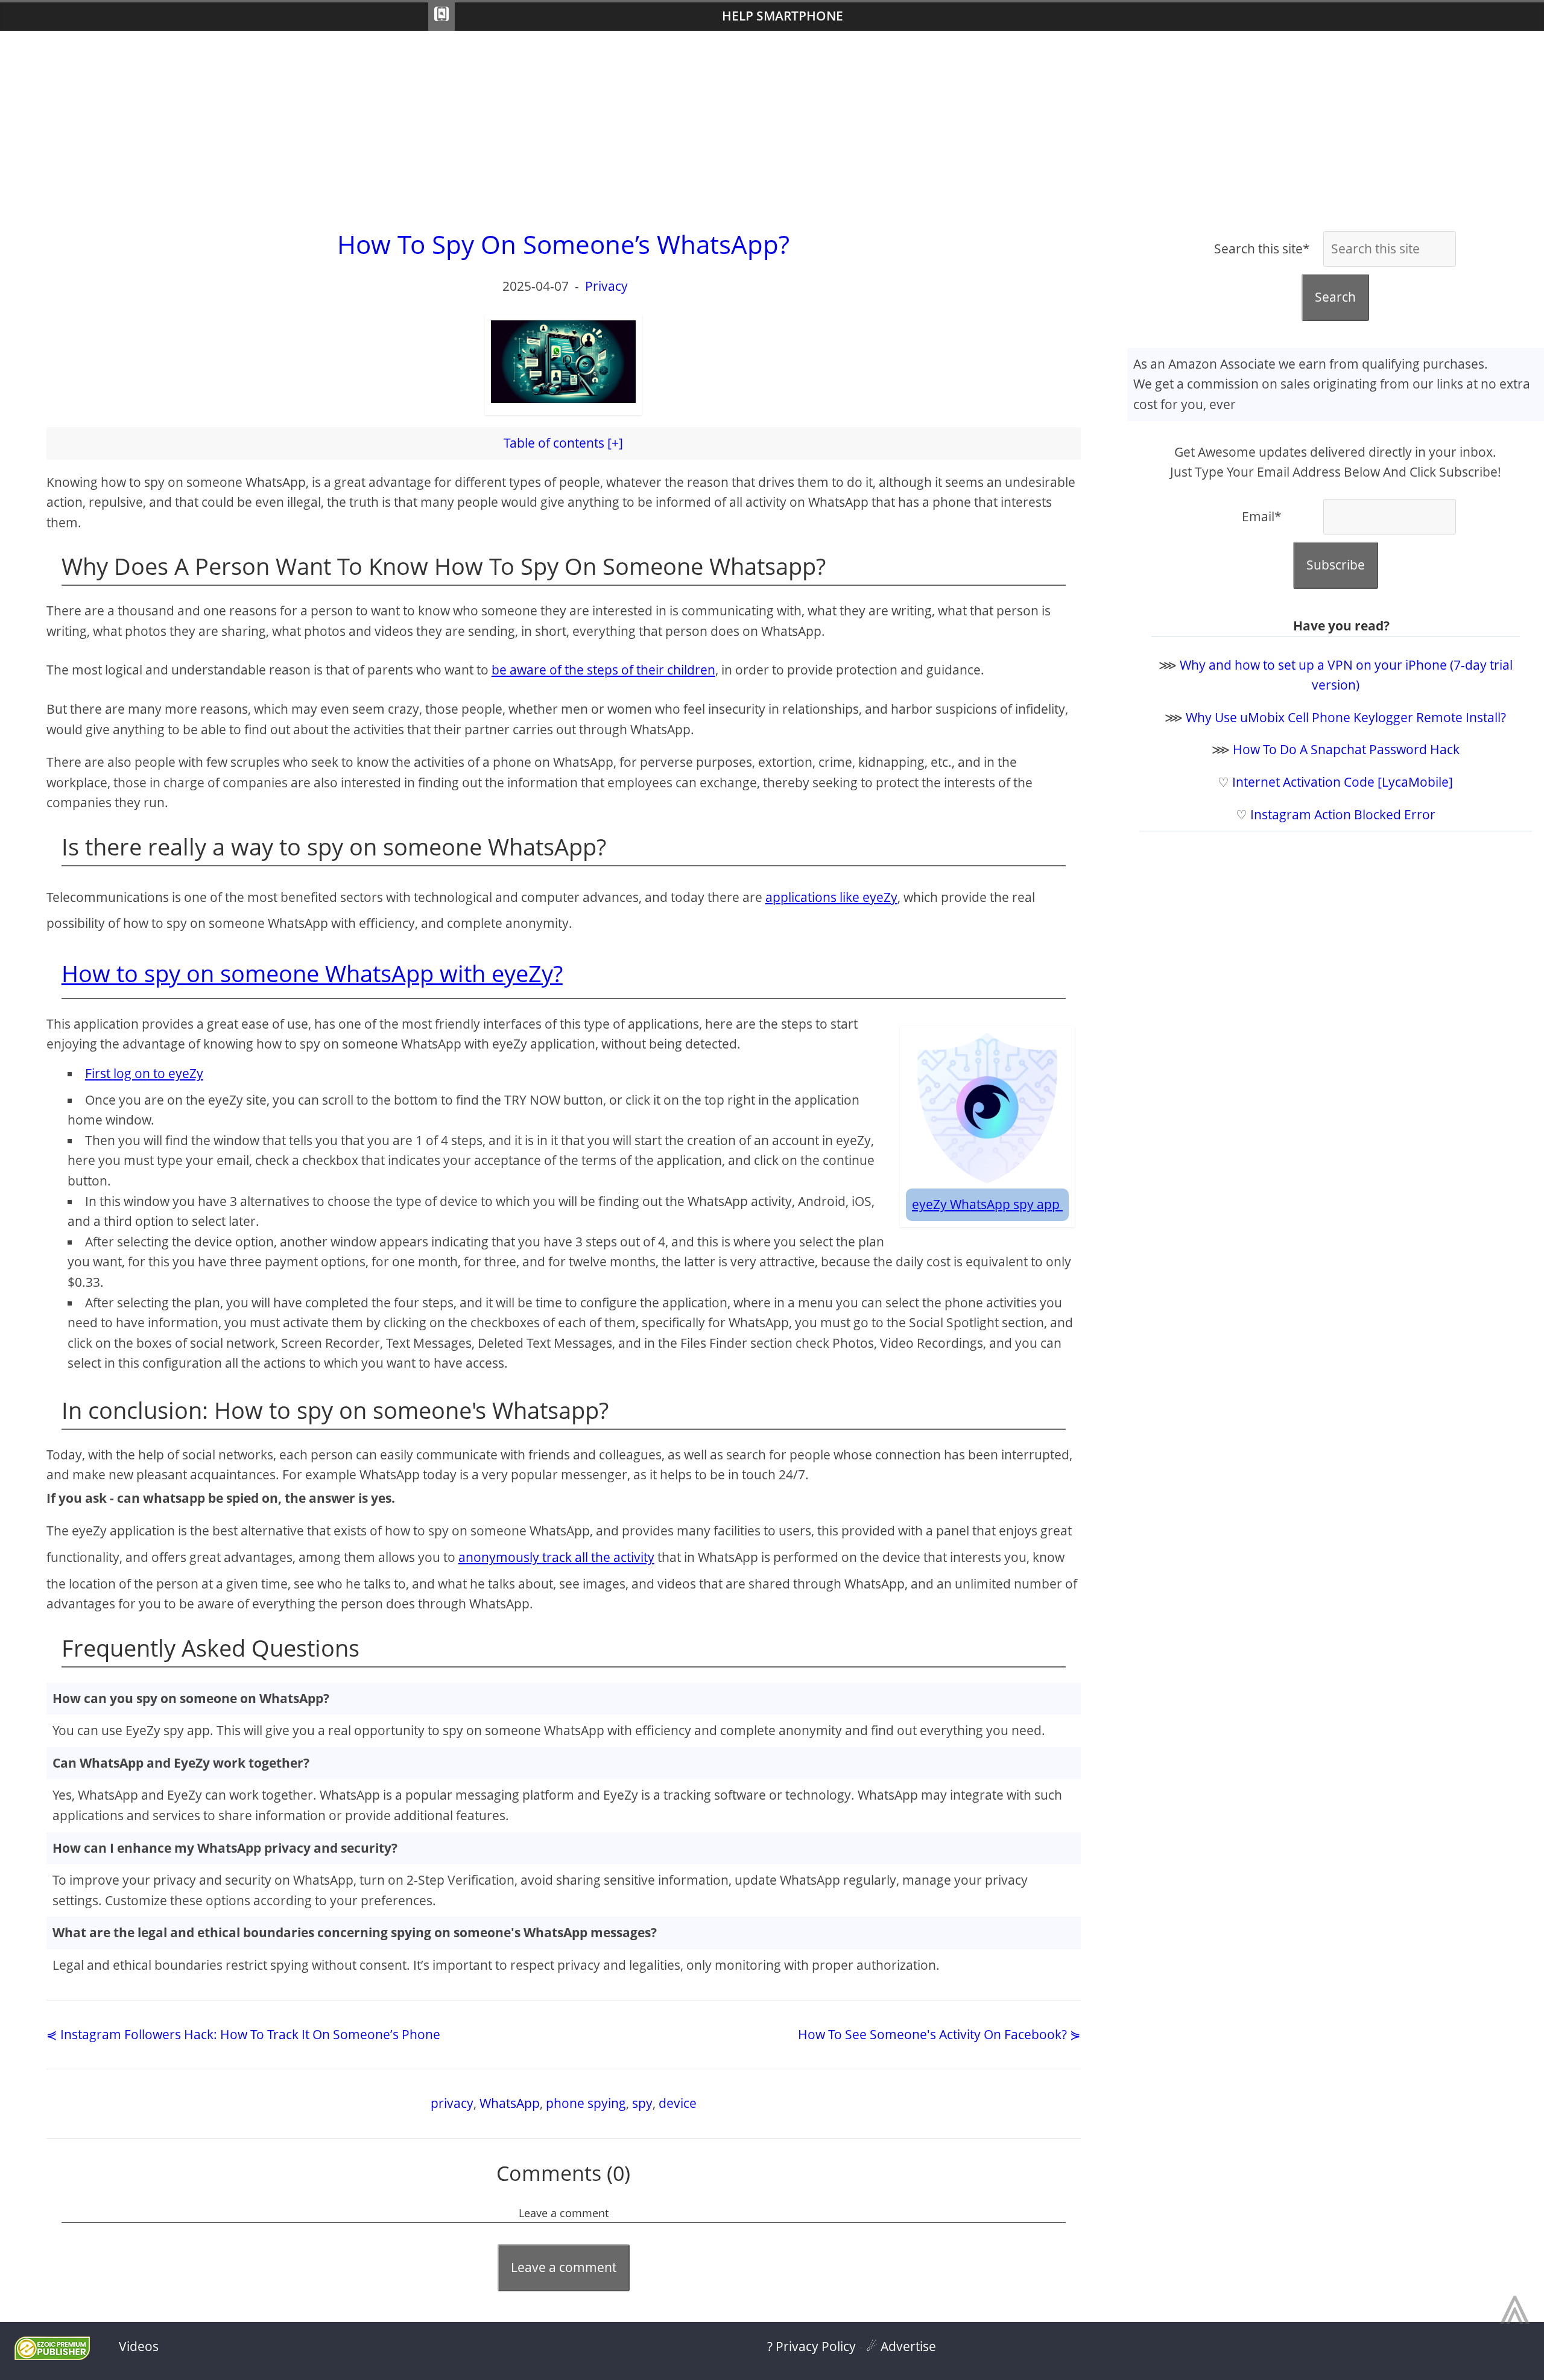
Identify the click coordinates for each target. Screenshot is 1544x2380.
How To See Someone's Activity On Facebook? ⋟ (939, 2034)
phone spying (586, 2103)
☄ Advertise (901, 2346)
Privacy (606, 286)
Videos (139, 2346)
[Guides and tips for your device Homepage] (441, 17)
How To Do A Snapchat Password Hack (1346, 749)
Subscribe (1336, 565)
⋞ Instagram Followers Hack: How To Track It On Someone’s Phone (243, 2034)
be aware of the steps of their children (603, 670)
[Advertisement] (772, 127)
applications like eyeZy (831, 897)
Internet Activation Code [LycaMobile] (1343, 782)
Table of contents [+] (563, 443)
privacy (452, 2103)
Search (1335, 297)
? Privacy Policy (812, 2346)
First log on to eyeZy (144, 1073)
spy (642, 2103)
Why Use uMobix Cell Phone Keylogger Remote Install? (1346, 717)
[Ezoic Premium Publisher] (52, 2355)
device (678, 2103)
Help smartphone (783, 16)
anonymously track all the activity (556, 1557)
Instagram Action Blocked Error (1343, 814)
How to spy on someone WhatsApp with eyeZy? (312, 973)
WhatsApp (510, 2103)
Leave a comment (564, 2267)
